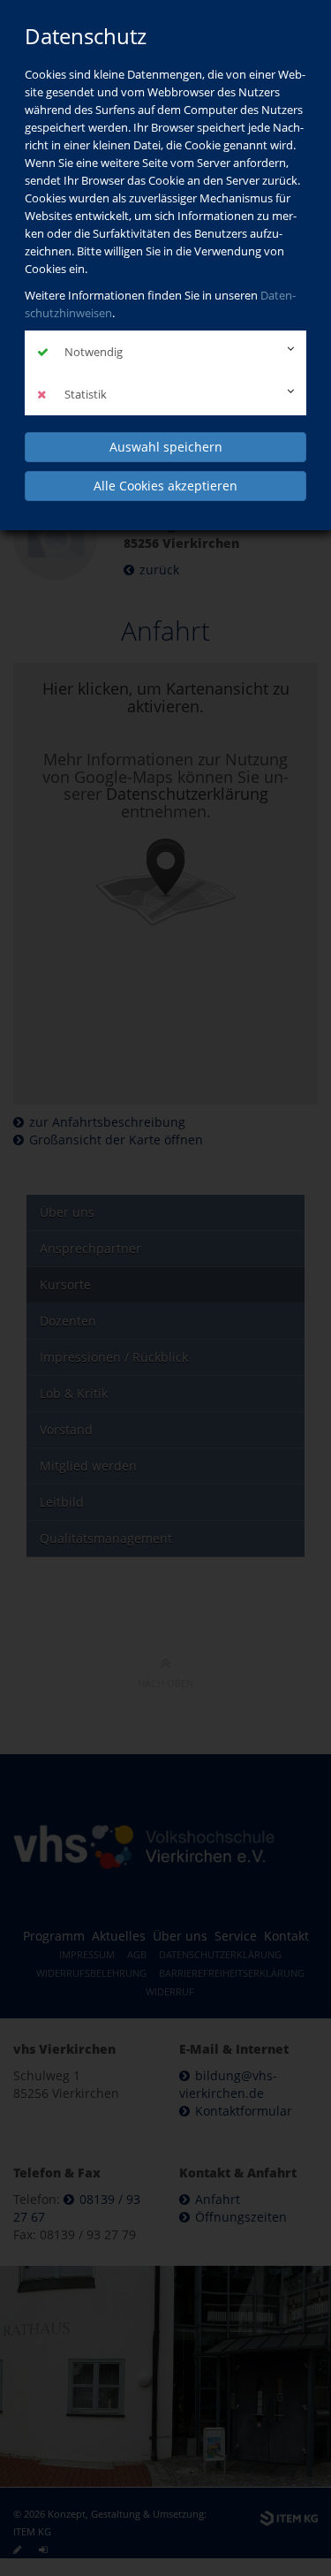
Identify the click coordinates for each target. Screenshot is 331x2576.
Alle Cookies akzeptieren (165, 486)
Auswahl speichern (166, 447)
